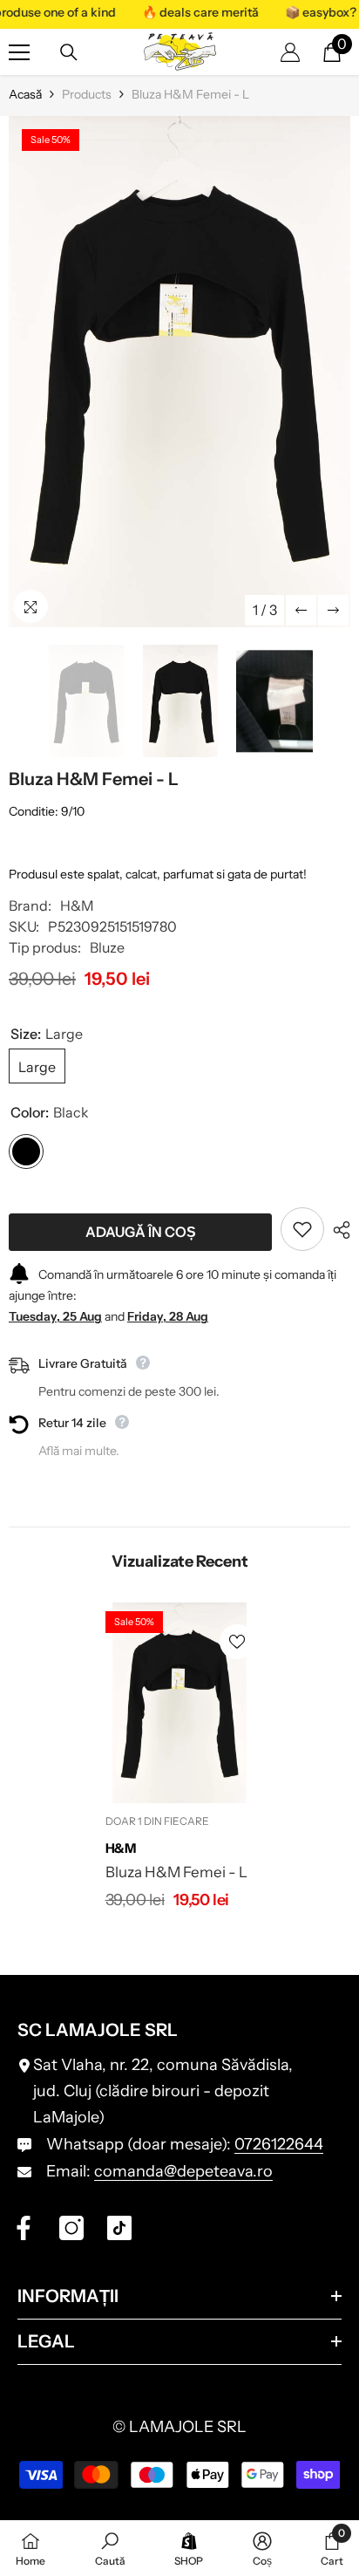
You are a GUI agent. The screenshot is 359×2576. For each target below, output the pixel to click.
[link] (110, 2548)
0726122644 (279, 2144)
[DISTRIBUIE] (337, 1230)
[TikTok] (119, 2228)
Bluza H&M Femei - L (176, 1872)
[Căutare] (69, 52)
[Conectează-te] (290, 52)
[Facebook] (24, 2228)
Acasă (25, 94)
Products (87, 94)
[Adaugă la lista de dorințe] (302, 1229)
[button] (301, 610)
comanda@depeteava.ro (183, 2171)
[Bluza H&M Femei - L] (180, 1702)
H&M (77, 905)
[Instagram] (71, 2228)
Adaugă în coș (141, 1232)
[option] (179, 372)
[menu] (19, 52)
